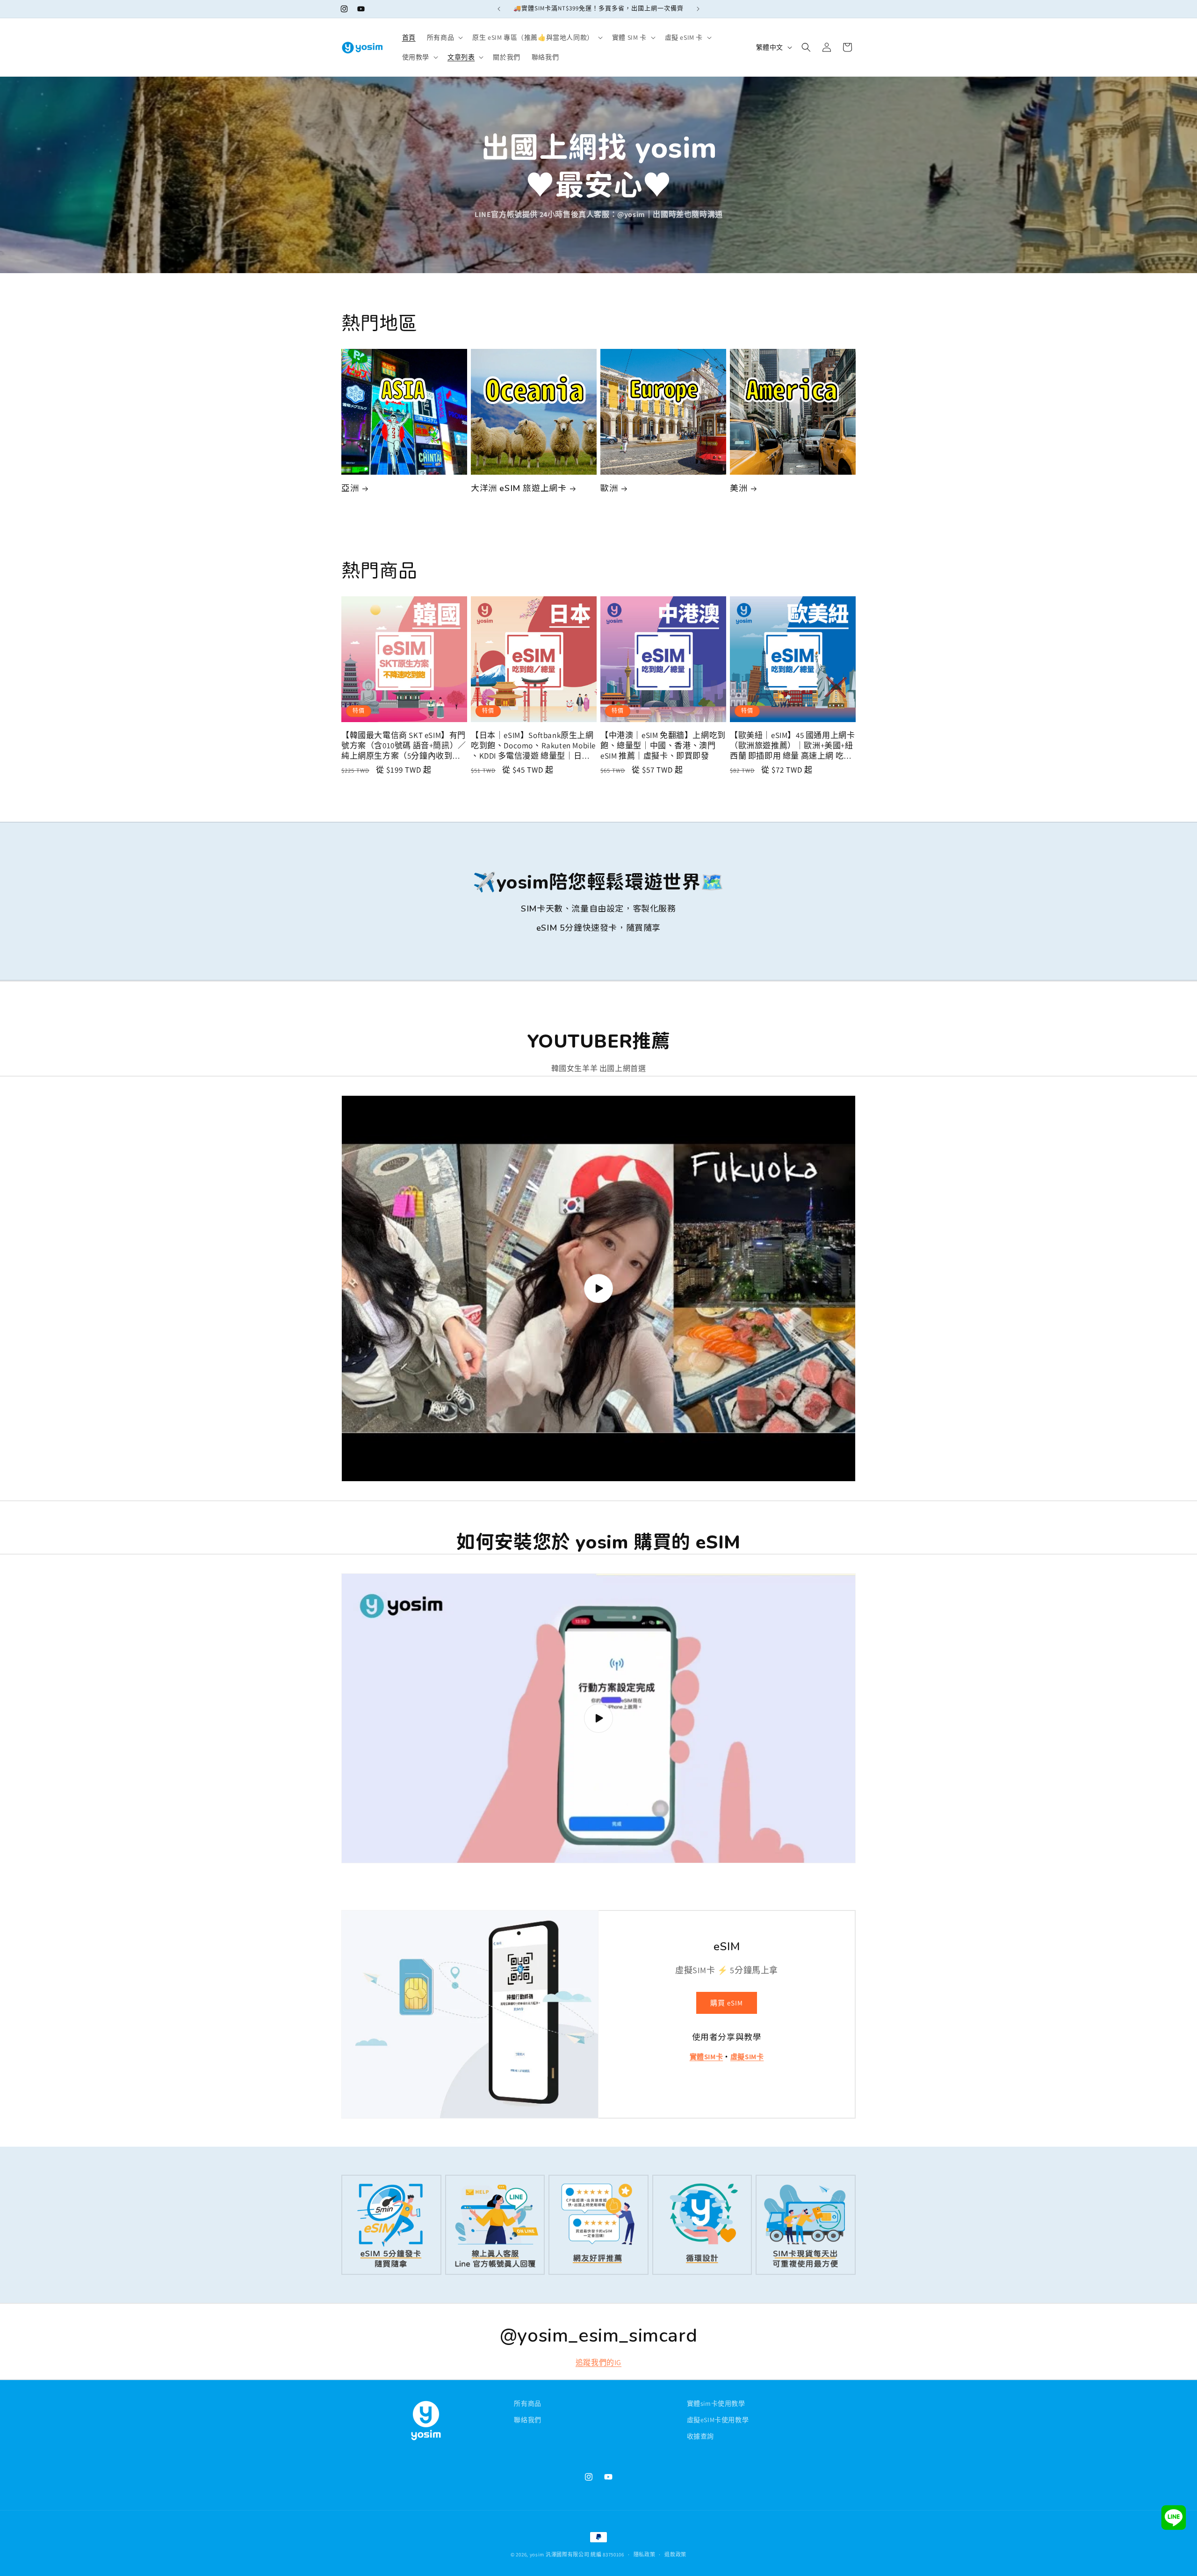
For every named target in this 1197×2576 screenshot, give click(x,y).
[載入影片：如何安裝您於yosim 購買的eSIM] (598, 1718)
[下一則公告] (698, 9)
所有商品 (527, 2403)
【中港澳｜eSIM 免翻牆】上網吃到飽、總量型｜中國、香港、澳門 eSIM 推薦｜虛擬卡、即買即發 (663, 745)
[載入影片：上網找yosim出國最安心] (598, 1288)
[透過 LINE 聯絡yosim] (1174, 2520)
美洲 (739, 488)
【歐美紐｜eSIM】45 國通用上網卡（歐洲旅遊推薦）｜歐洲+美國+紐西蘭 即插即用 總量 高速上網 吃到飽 (792, 745)
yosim (537, 2554)
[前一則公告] (499, 9)
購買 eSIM (727, 2003)
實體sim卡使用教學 (716, 2403)
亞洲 (350, 488)
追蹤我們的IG (598, 2363)
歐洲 (609, 488)
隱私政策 (645, 2554)
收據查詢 (700, 2436)
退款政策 (675, 2554)
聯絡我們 (527, 2420)
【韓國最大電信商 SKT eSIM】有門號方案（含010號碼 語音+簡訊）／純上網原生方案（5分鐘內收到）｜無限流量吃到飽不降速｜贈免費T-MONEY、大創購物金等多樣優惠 (404, 745)
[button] (444, 37)
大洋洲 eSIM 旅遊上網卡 (519, 488)
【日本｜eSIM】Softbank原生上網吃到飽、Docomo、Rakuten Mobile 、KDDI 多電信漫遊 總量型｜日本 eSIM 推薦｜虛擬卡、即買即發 (533, 745)
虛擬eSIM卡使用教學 (718, 2420)
